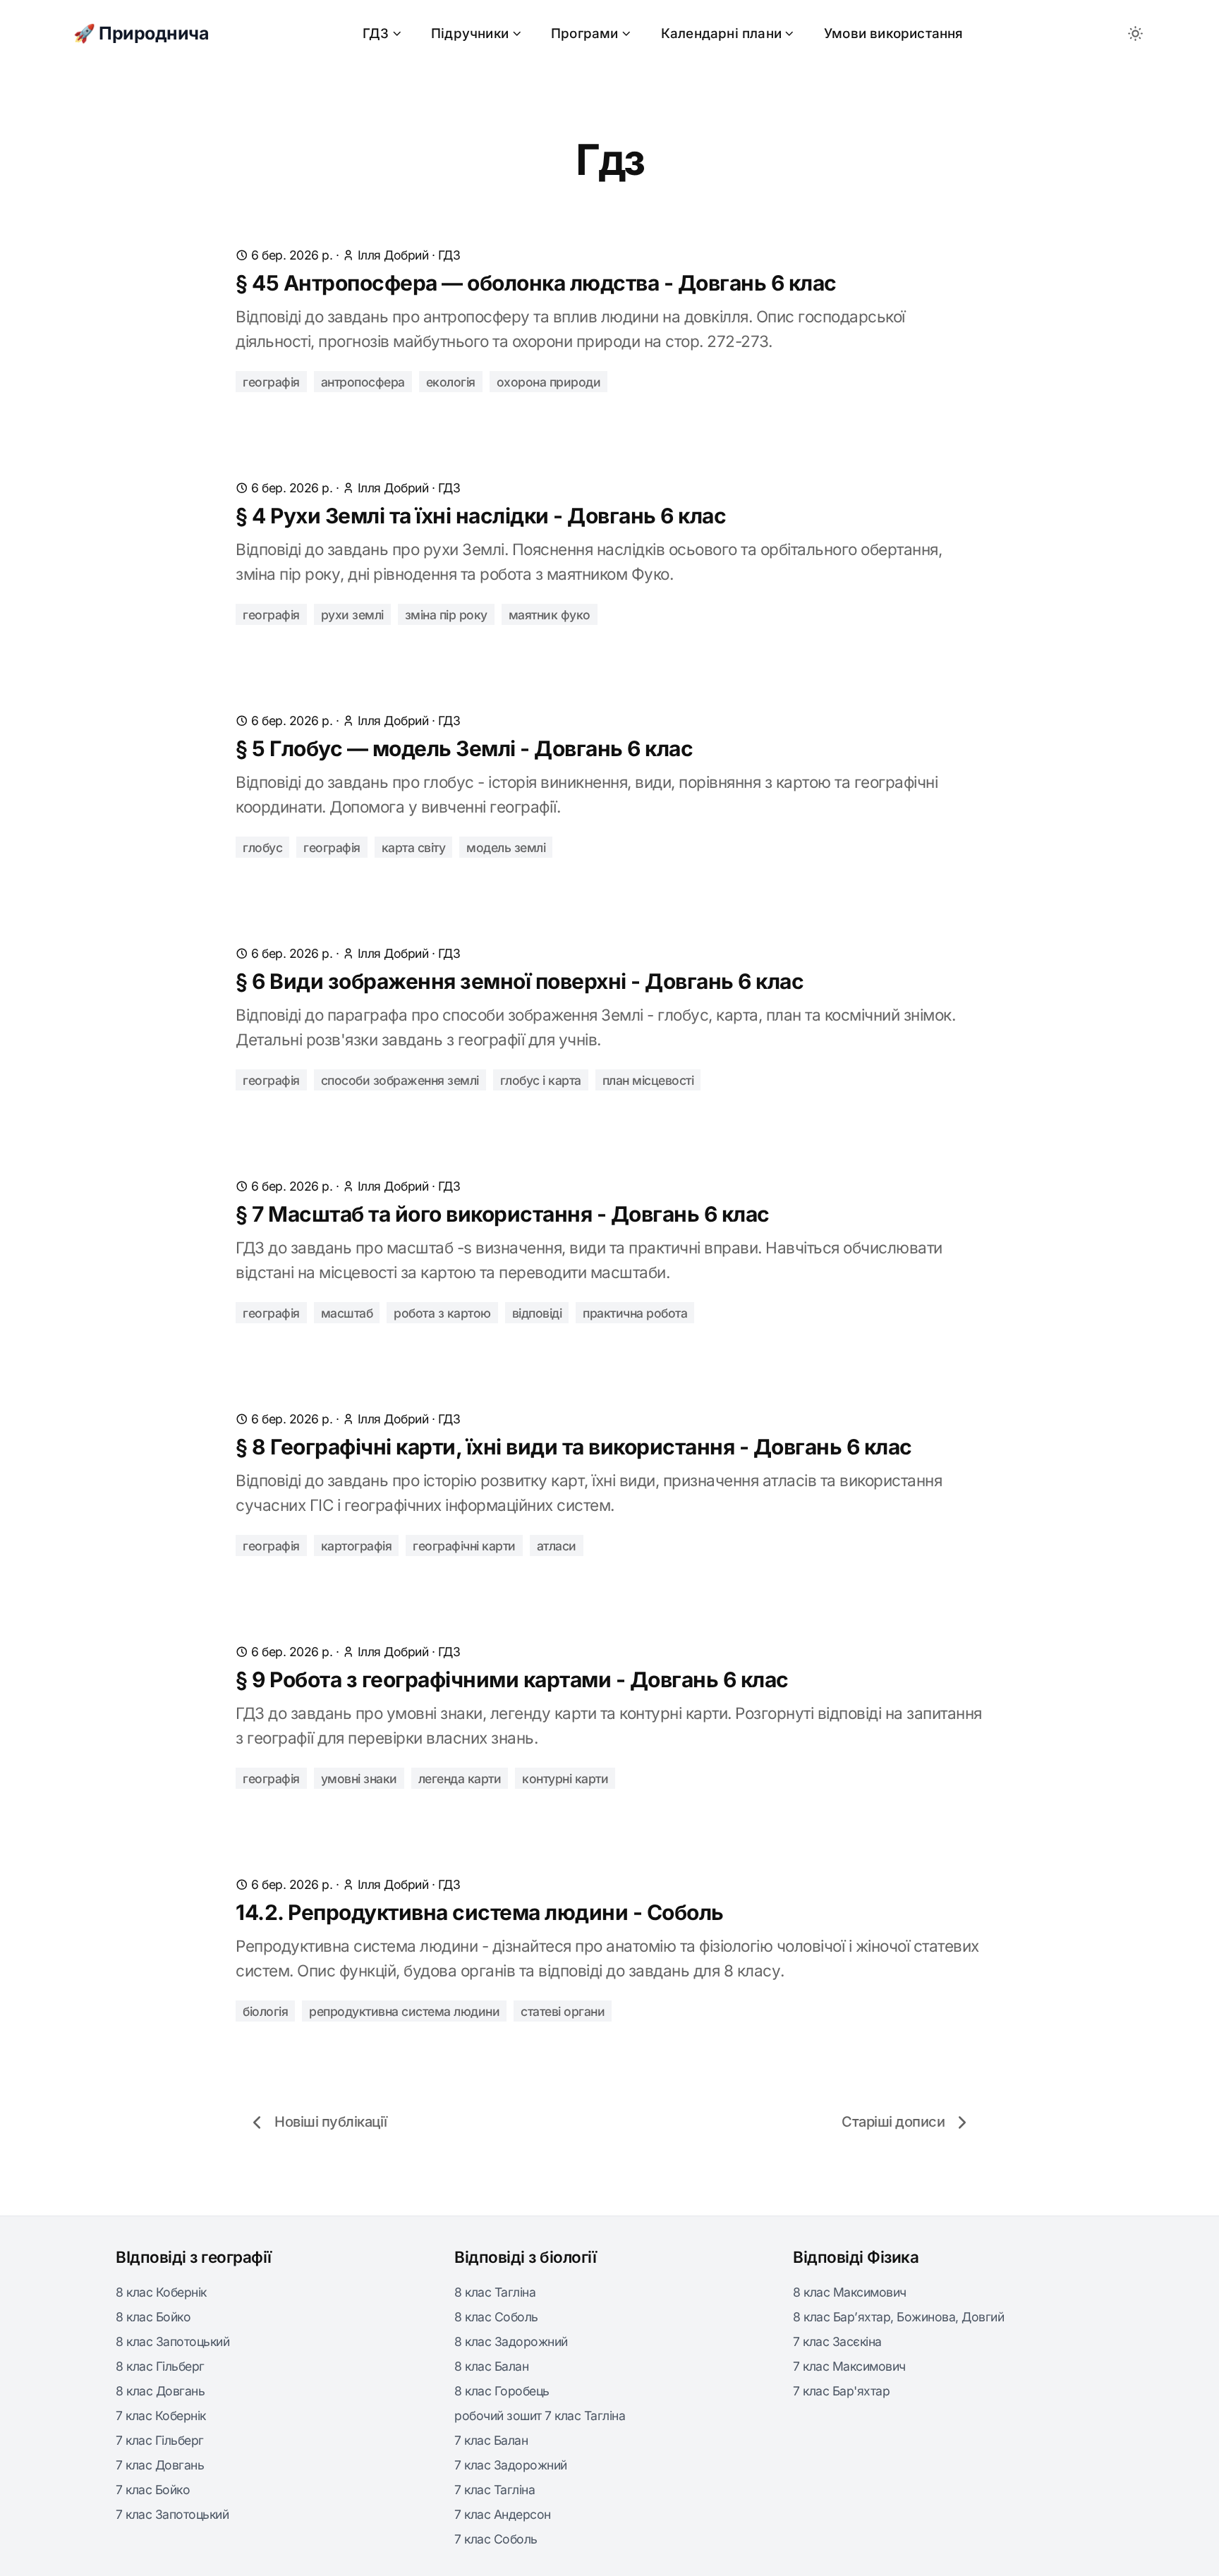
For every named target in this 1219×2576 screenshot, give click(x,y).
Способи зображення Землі (400, 1080)
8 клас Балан (491, 2366)
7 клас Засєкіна (837, 2341)
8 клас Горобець (502, 2391)
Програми (585, 34)
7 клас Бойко (153, 2490)
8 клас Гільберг (160, 2366)
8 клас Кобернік (161, 2292)
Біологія (265, 2011)
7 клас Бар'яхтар (841, 2391)
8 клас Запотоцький (172, 2341)
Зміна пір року (446, 615)
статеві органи (563, 2011)
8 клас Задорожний (511, 2341)
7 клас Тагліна (495, 2490)
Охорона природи (549, 382)
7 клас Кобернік (161, 2416)
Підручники (470, 34)
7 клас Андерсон (503, 2514)
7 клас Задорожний (511, 2465)
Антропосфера (363, 382)
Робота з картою (442, 1313)
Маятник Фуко (550, 615)
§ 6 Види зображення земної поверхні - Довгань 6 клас (520, 981)
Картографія (357, 1546)
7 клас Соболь (496, 2539)
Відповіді (537, 1313)
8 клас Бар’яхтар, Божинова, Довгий (898, 2317)
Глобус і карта (541, 1080)
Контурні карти (565, 1779)
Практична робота (635, 1313)
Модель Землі (506, 847)
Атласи (557, 1546)
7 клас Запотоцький (172, 2514)
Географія (271, 382)
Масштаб (347, 1313)
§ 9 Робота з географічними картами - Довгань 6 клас (512, 1679)
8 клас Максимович (850, 2292)
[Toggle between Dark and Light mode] (1135, 34)
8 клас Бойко (153, 2317)
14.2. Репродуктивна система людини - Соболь (480, 1912)
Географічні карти (464, 1546)
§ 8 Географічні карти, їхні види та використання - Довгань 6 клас (574, 1447)
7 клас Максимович (849, 2366)
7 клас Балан (491, 2440)
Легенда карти (460, 1779)
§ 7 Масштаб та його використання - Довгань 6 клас (503, 1214)
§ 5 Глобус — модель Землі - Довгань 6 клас (464, 748)
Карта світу (414, 847)
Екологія (451, 382)
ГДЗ (376, 34)
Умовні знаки (359, 1779)
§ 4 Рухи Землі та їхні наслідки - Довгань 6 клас (481, 516)
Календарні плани (721, 34)
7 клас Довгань (160, 2465)
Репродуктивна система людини (404, 2011)
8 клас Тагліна (495, 2292)
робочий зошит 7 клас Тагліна (540, 2416)
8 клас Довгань (160, 2391)
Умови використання (894, 34)
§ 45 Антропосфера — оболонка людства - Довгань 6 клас (536, 283)
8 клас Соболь (496, 2317)
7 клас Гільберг (160, 2440)
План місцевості (648, 1080)
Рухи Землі (352, 615)
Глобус (262, 847)
